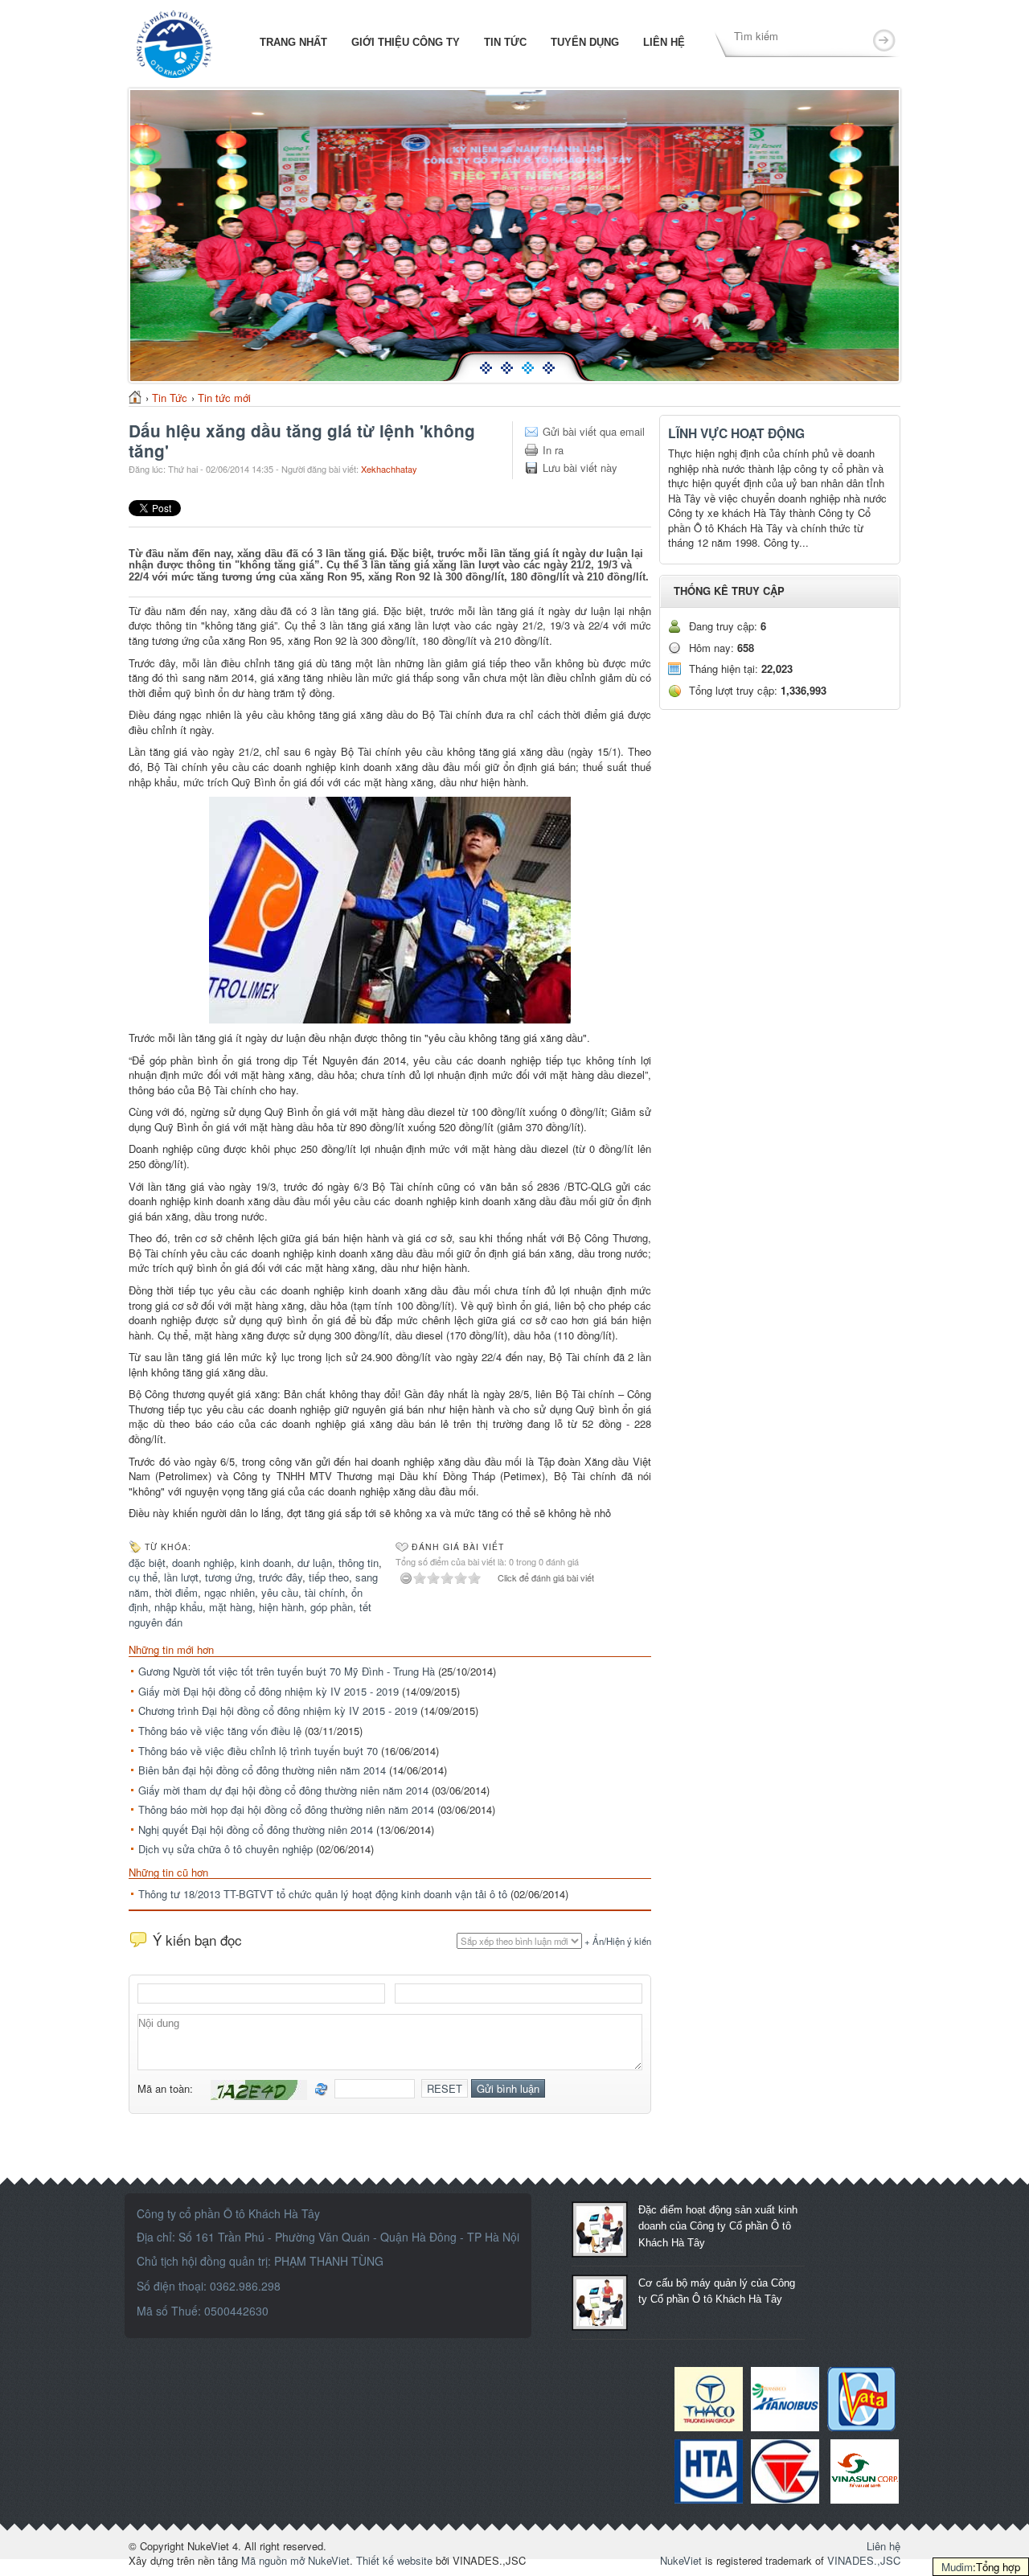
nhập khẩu (178, 1607)
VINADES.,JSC (864, 2560)
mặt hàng (231, 1607)
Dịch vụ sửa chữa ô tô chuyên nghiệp (225, 1849)
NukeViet (681, 2560)
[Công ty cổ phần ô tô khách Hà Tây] (174, 42)
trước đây (281, 1577)
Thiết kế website (394, 2560)
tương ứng (229, 1577)
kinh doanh (266, 1563)
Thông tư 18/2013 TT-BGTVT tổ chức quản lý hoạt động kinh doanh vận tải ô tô (323, 1894)
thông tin (359, 1563)
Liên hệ (664, 42)
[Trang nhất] (135, 397)
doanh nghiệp (203, 1563)
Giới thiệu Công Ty (406, 42)
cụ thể (143, 1577)
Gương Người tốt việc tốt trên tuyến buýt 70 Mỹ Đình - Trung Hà (287, 1671)
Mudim (957, 2567)
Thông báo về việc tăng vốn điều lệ (220, 1731)
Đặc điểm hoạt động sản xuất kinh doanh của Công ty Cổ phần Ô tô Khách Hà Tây (718, 2226)
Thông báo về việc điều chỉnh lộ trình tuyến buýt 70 (258, 1751)
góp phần (332, 1607)
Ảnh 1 (489, 380)
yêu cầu (280, 1592)
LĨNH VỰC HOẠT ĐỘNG (736, 433)
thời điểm (176, 1592)
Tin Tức (505, 42)
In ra (553, 450)
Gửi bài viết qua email (594, 432)
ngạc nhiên (230, 1592)
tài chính (325, 1592)
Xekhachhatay (389, 469)
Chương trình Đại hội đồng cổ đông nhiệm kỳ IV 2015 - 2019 (278, 1710)
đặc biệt (147, 1563)
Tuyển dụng (585, 42)
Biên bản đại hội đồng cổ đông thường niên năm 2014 (262, 1770)
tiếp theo (329, 1577)
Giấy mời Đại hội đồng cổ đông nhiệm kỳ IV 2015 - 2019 (269, 1691)
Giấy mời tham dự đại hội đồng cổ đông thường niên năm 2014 (283, 1790)
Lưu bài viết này (580, 468)
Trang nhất (292, 42)
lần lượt (181, 1577)
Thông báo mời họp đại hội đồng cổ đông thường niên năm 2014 (286, 1809)
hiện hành (281, 1607)
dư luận (315, 1563)
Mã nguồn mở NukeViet (295, 2560)
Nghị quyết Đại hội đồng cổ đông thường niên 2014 (256, 1829)
